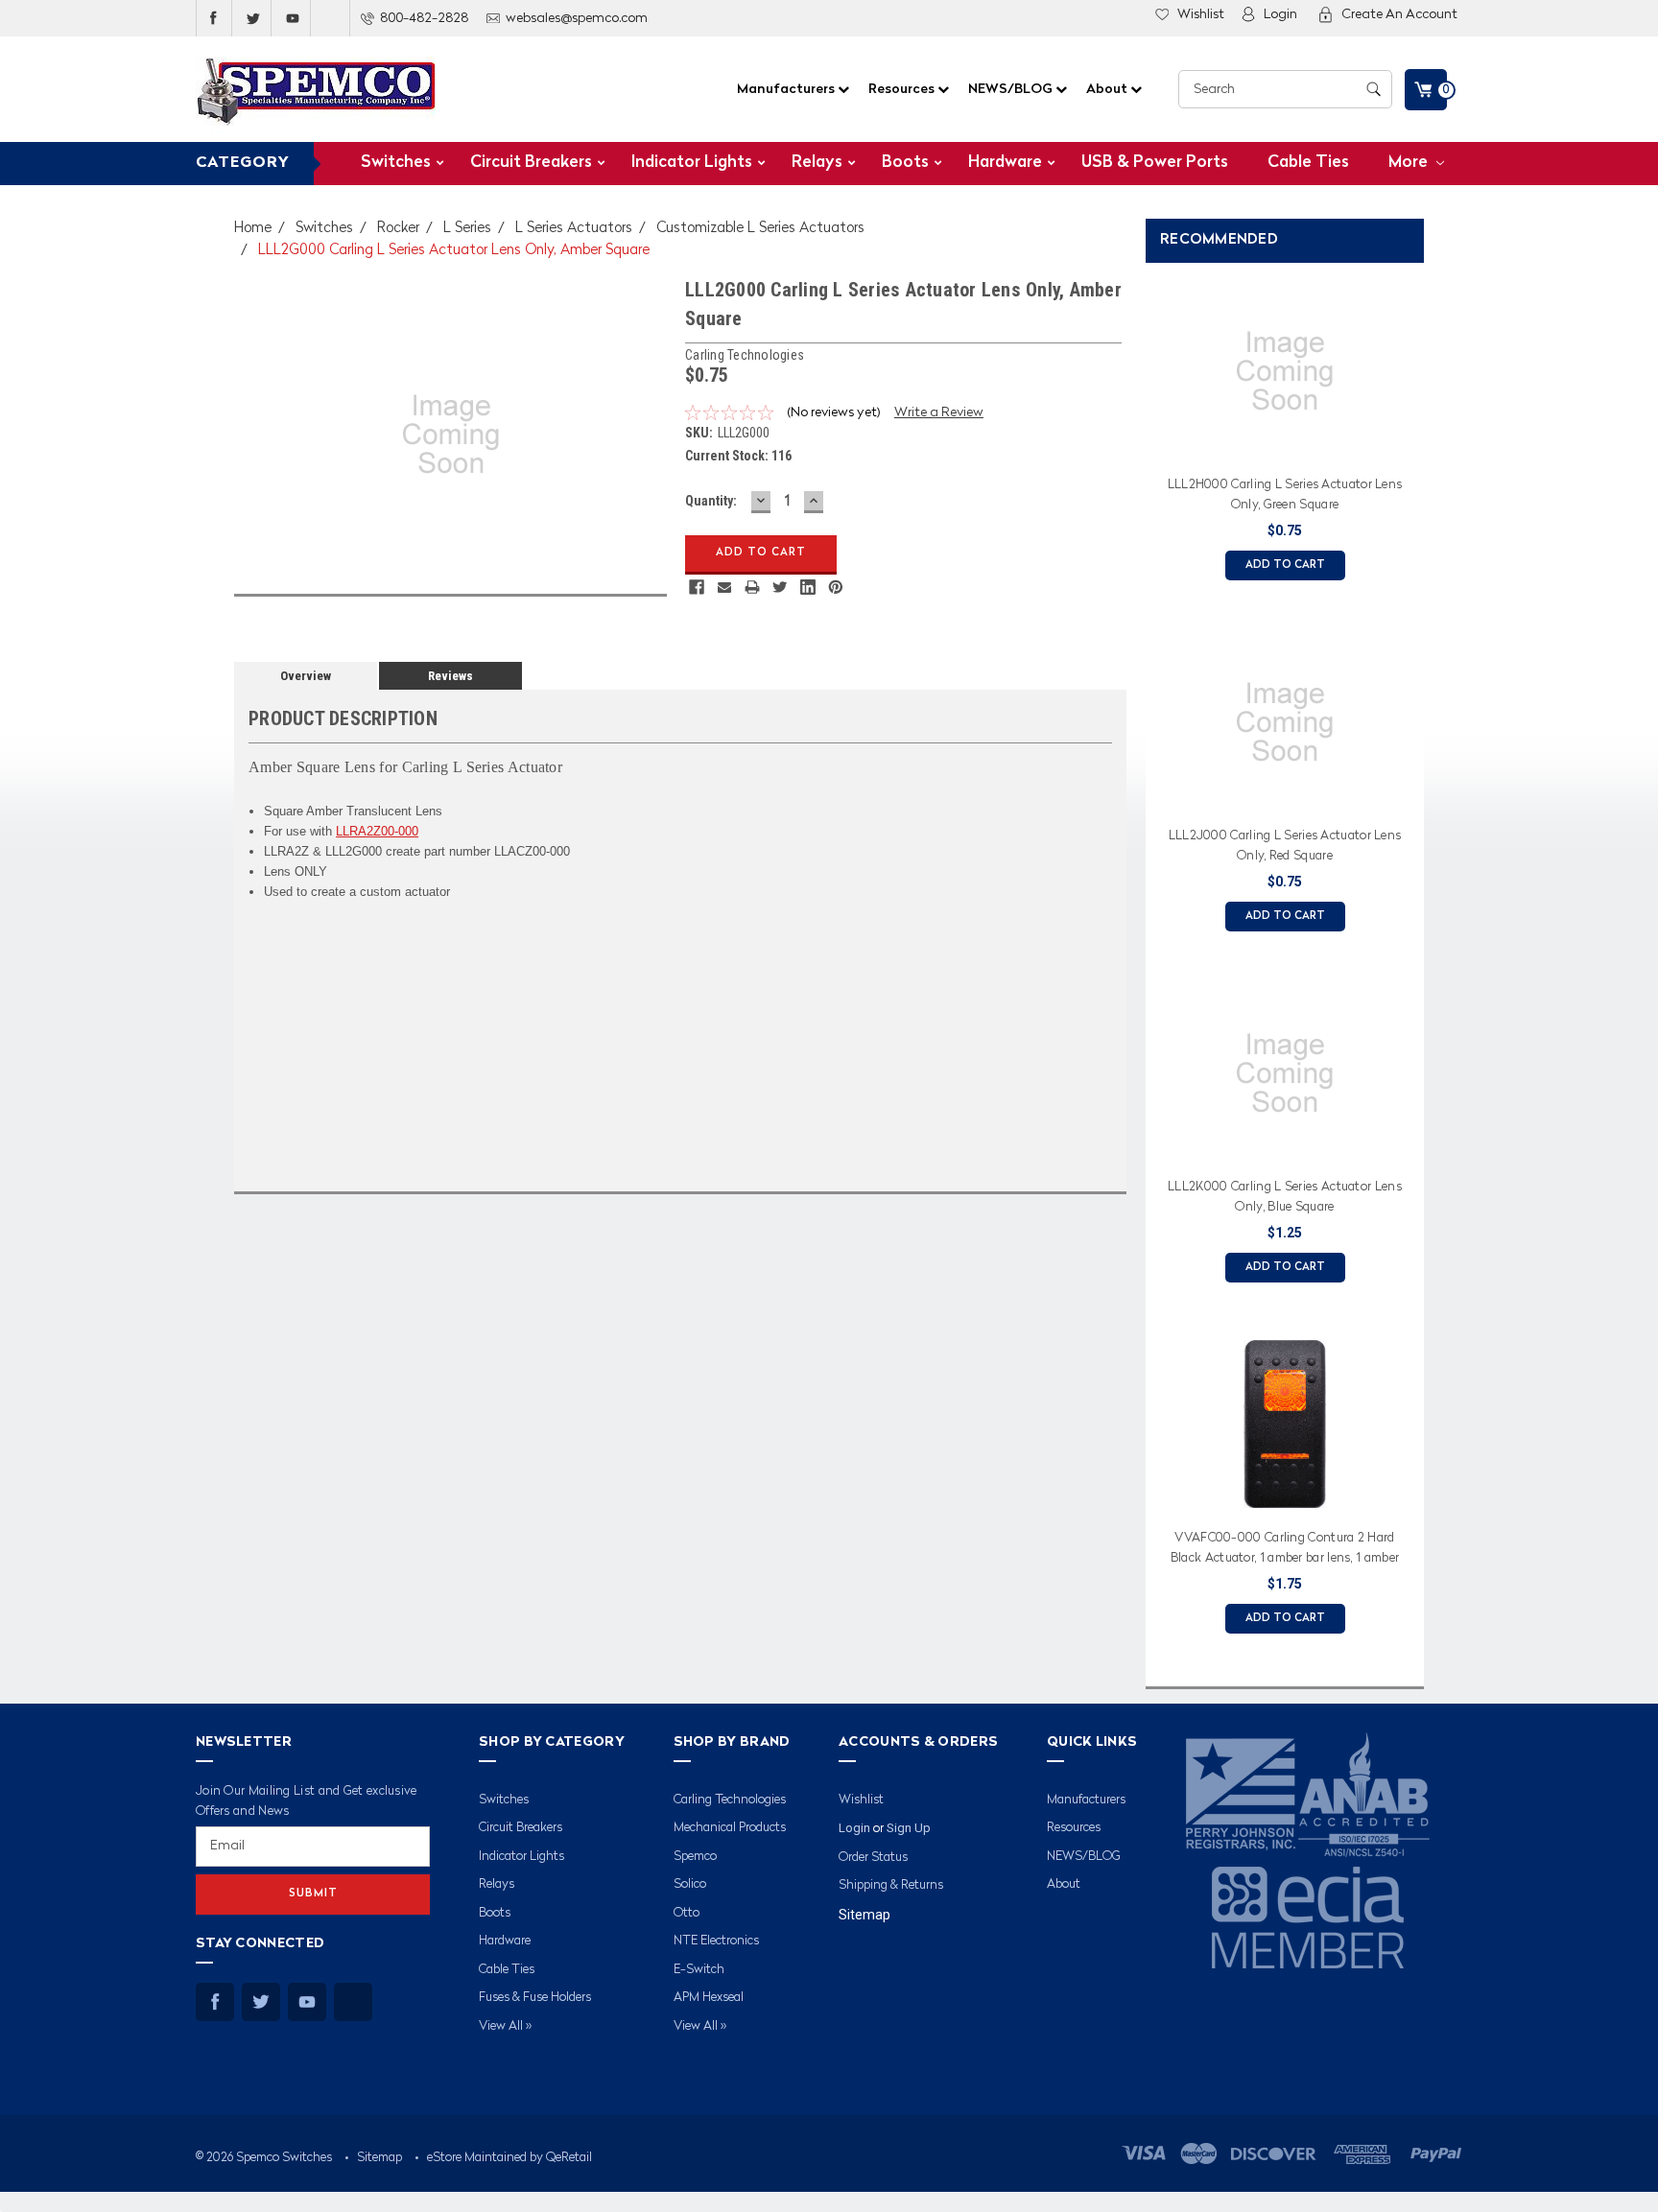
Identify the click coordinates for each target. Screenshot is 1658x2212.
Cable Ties (1308, 163)
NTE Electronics (716, 1941)
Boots (905, 163)
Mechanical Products (730, 1828)
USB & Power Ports (1155, 163)
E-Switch (699, 1970)
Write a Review (939, 412)
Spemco (695, 1857)
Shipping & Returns (891, 1885)
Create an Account (1399, 14)
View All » (505, 2026)
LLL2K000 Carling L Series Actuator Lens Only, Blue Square (1285, 1197)
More (1410, 163)
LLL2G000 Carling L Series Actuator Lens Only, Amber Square (454, 251)
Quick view (1285, 444)
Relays (817, 163)
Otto (687, 1913)
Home (253, 229)
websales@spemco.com (577, 18)
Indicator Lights (692, 163)
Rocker (398, 229)
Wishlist (1201, 14)
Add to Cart (1285, 565)
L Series (467, 229)
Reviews (450, 676)
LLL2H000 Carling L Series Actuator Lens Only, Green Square (1285, 495)
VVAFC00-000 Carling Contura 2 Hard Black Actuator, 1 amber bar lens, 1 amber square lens (1285, 1551)
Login (1280, 14)
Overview (306, 676)
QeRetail (569, 2158)
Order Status (873, 1858)
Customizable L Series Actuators (760, 229)
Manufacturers (787, 89)
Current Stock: (738, 456)
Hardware (1005, 163)
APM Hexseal (709, 1998)
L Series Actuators (574, 229)
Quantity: (711, 501)
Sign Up (909, 1828)
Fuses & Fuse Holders (535, 1998)
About (1108, 89)
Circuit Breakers (531, 163)
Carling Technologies (730, 1800)
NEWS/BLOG (1012, 89)
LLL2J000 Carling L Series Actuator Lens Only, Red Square (1285, 846)
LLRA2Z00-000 (377, 831)
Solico (690, 1884)
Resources (903, 89)
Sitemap (865, 1915)
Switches (396, 163)
